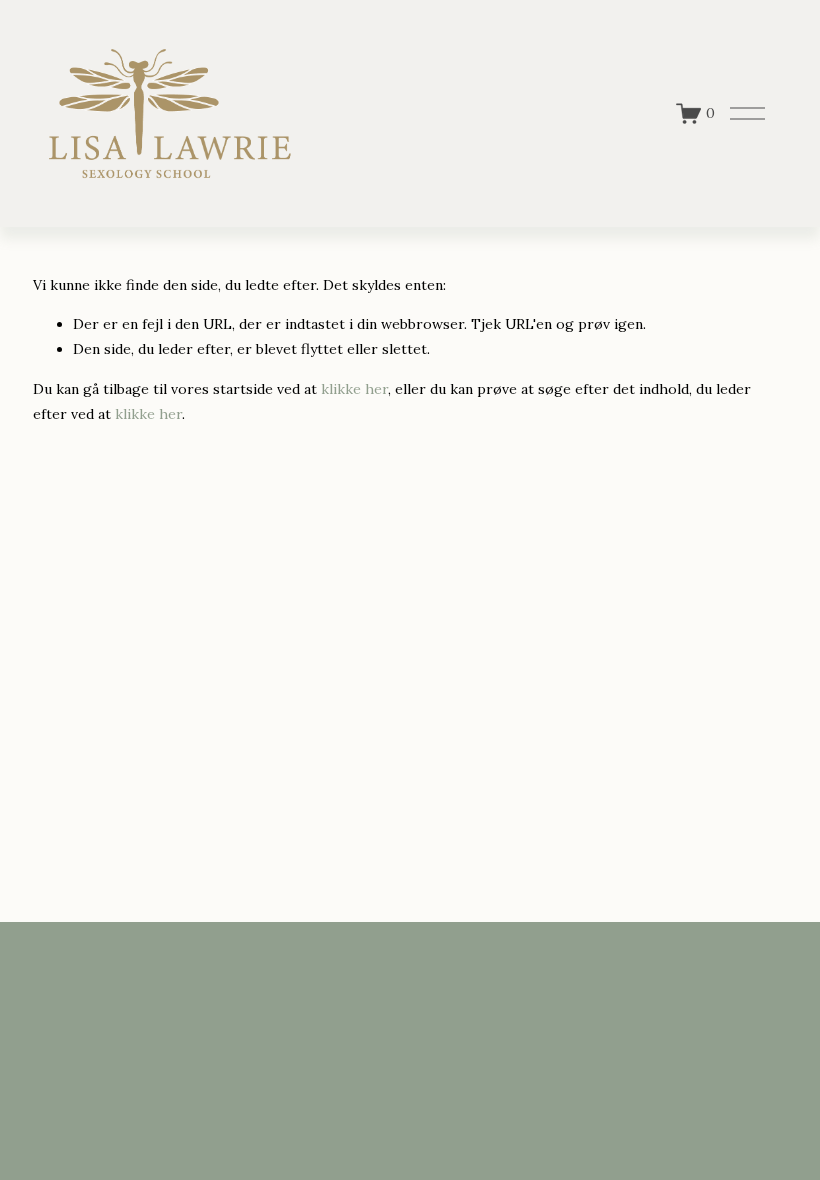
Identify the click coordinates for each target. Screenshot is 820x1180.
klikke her (354, 389)
